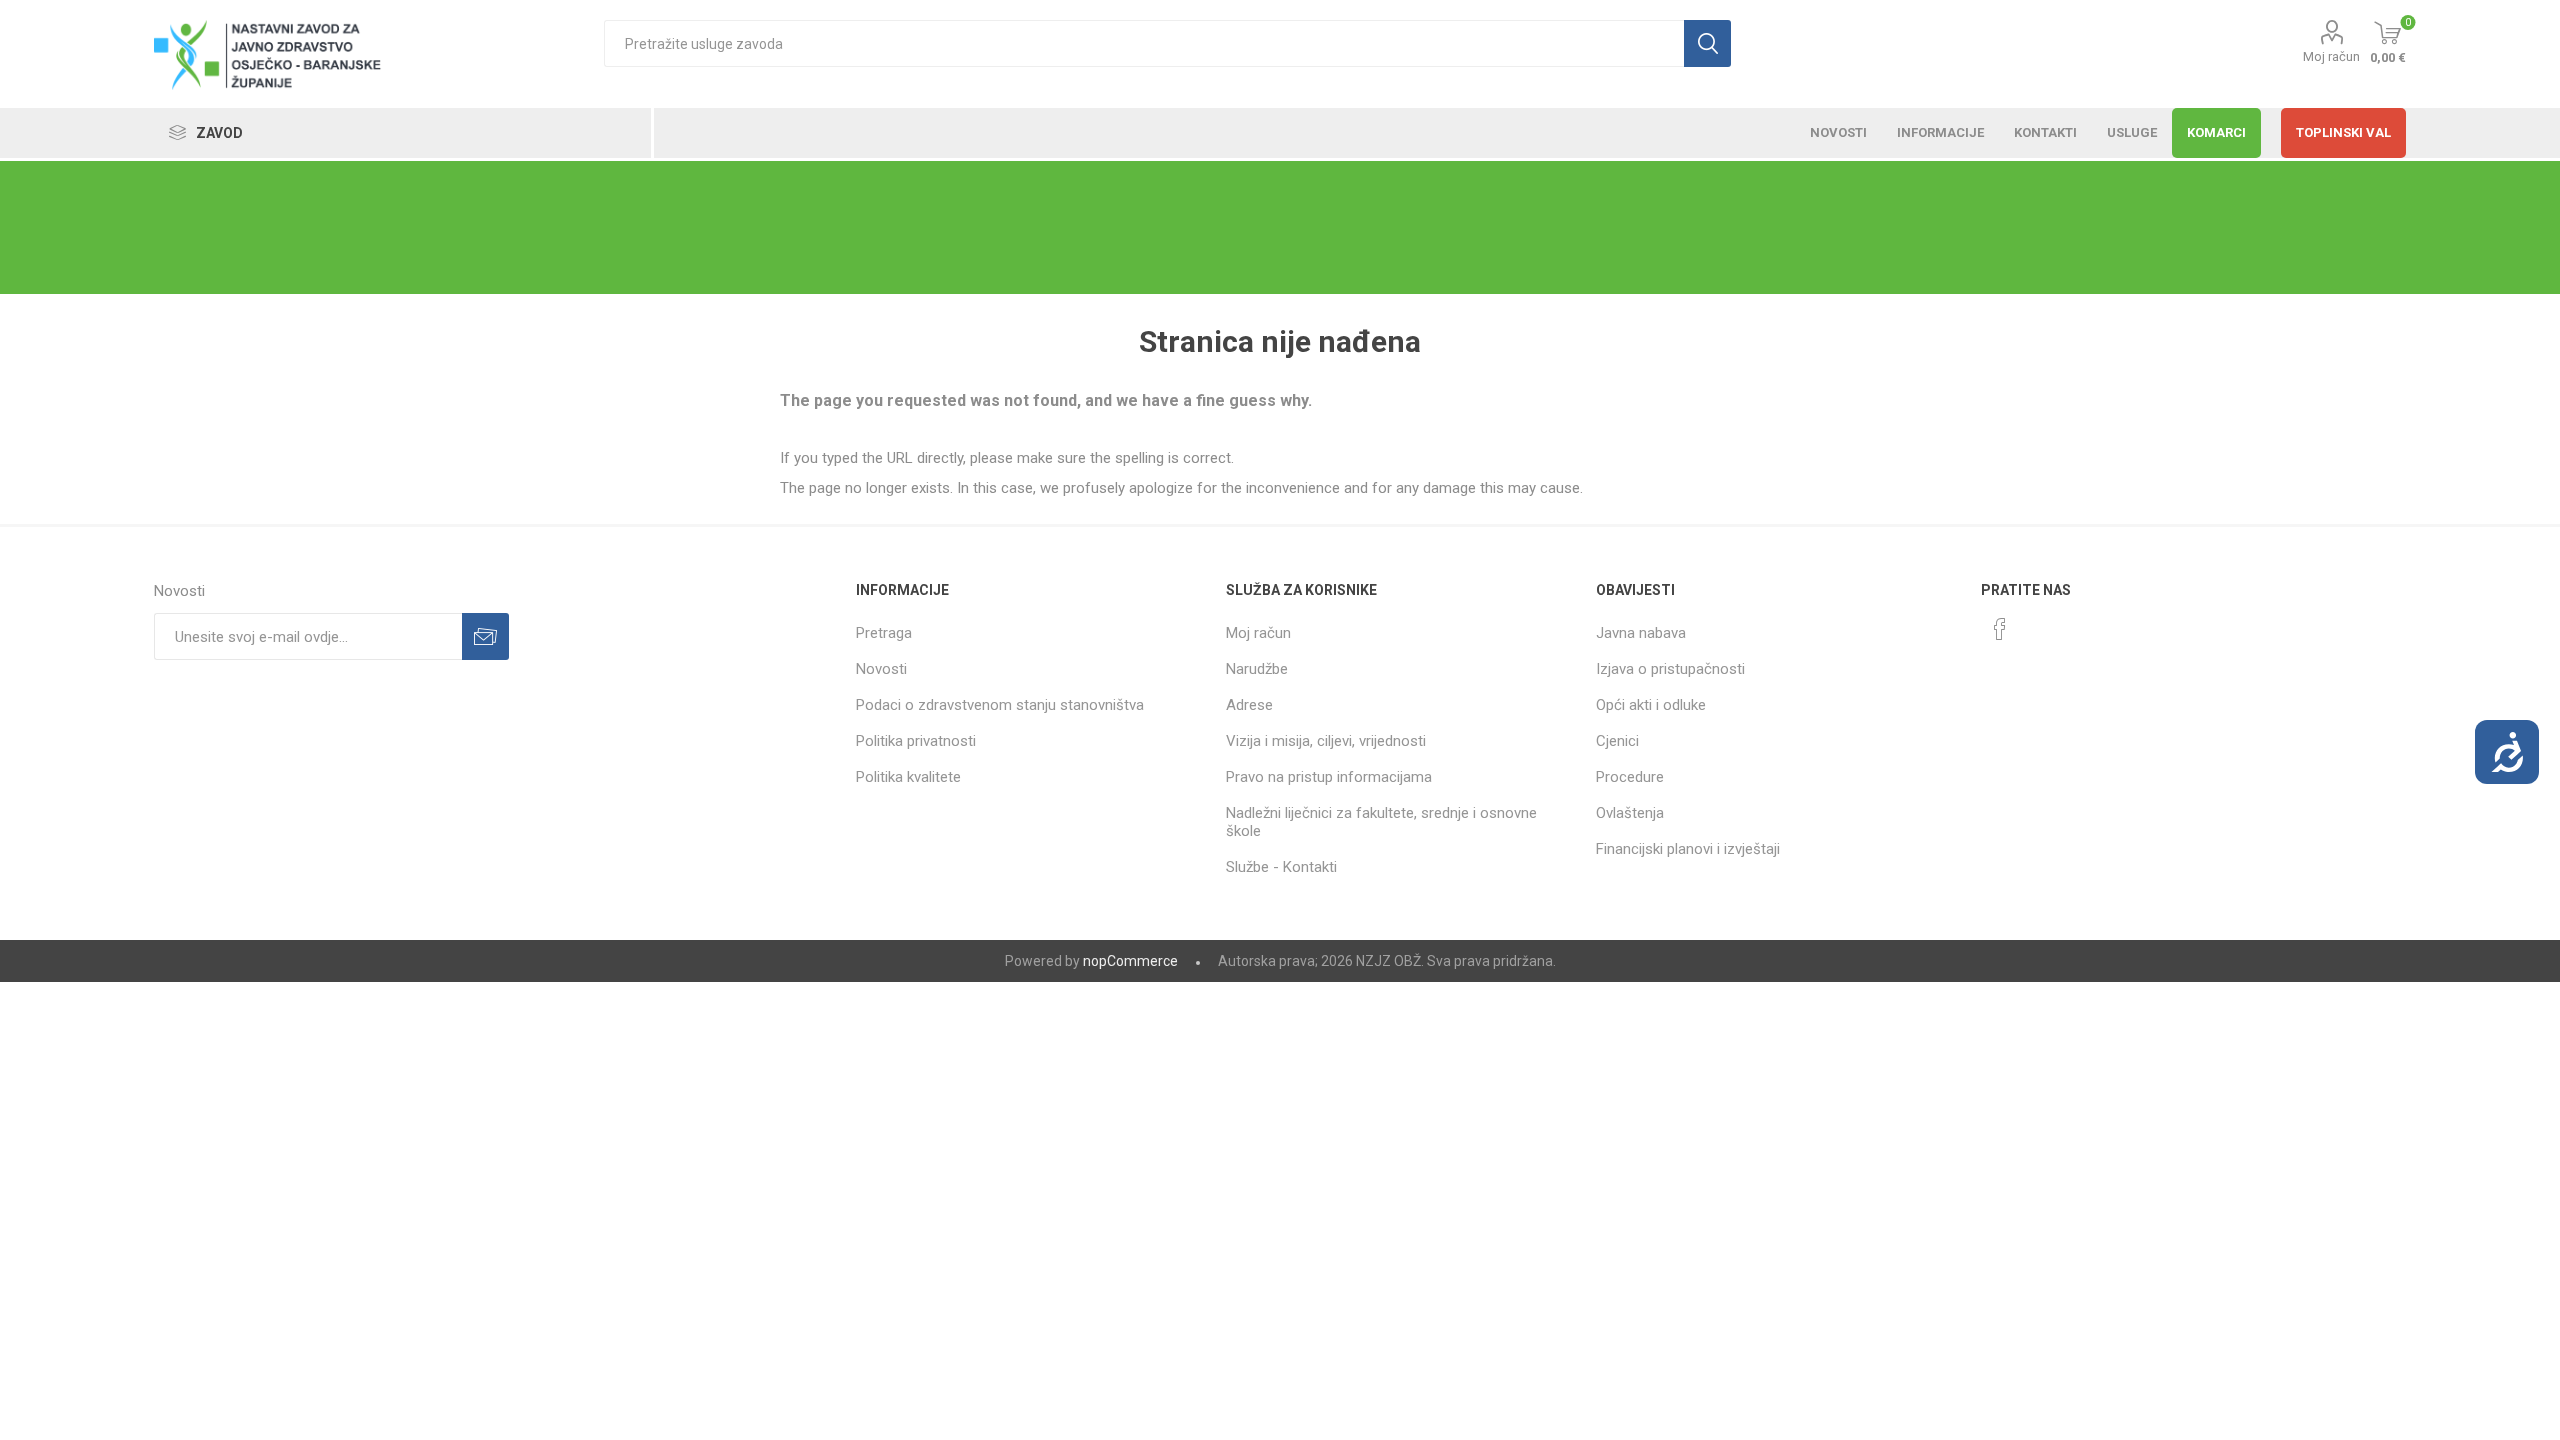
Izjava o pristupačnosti (1670, 669)
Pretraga (884, 633)
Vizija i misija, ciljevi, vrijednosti (1326, 741)
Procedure (1630, 777)
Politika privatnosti (916, 741)
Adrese (1249, 705)
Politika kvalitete (908, 777)
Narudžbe (1257, 669)
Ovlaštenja (1630, 813)
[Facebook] (2000, 629)
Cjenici (1617, 741)
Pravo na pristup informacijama (1329, 777)
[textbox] (1143, 43)
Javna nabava (1641, 633)
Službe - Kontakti (1281, 867)
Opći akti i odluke (1651, 705)
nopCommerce (1130, 961)
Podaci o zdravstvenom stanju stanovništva (1000, 705)
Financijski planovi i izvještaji (1688, 849)
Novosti (881, 669)
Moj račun (2331, 56)
